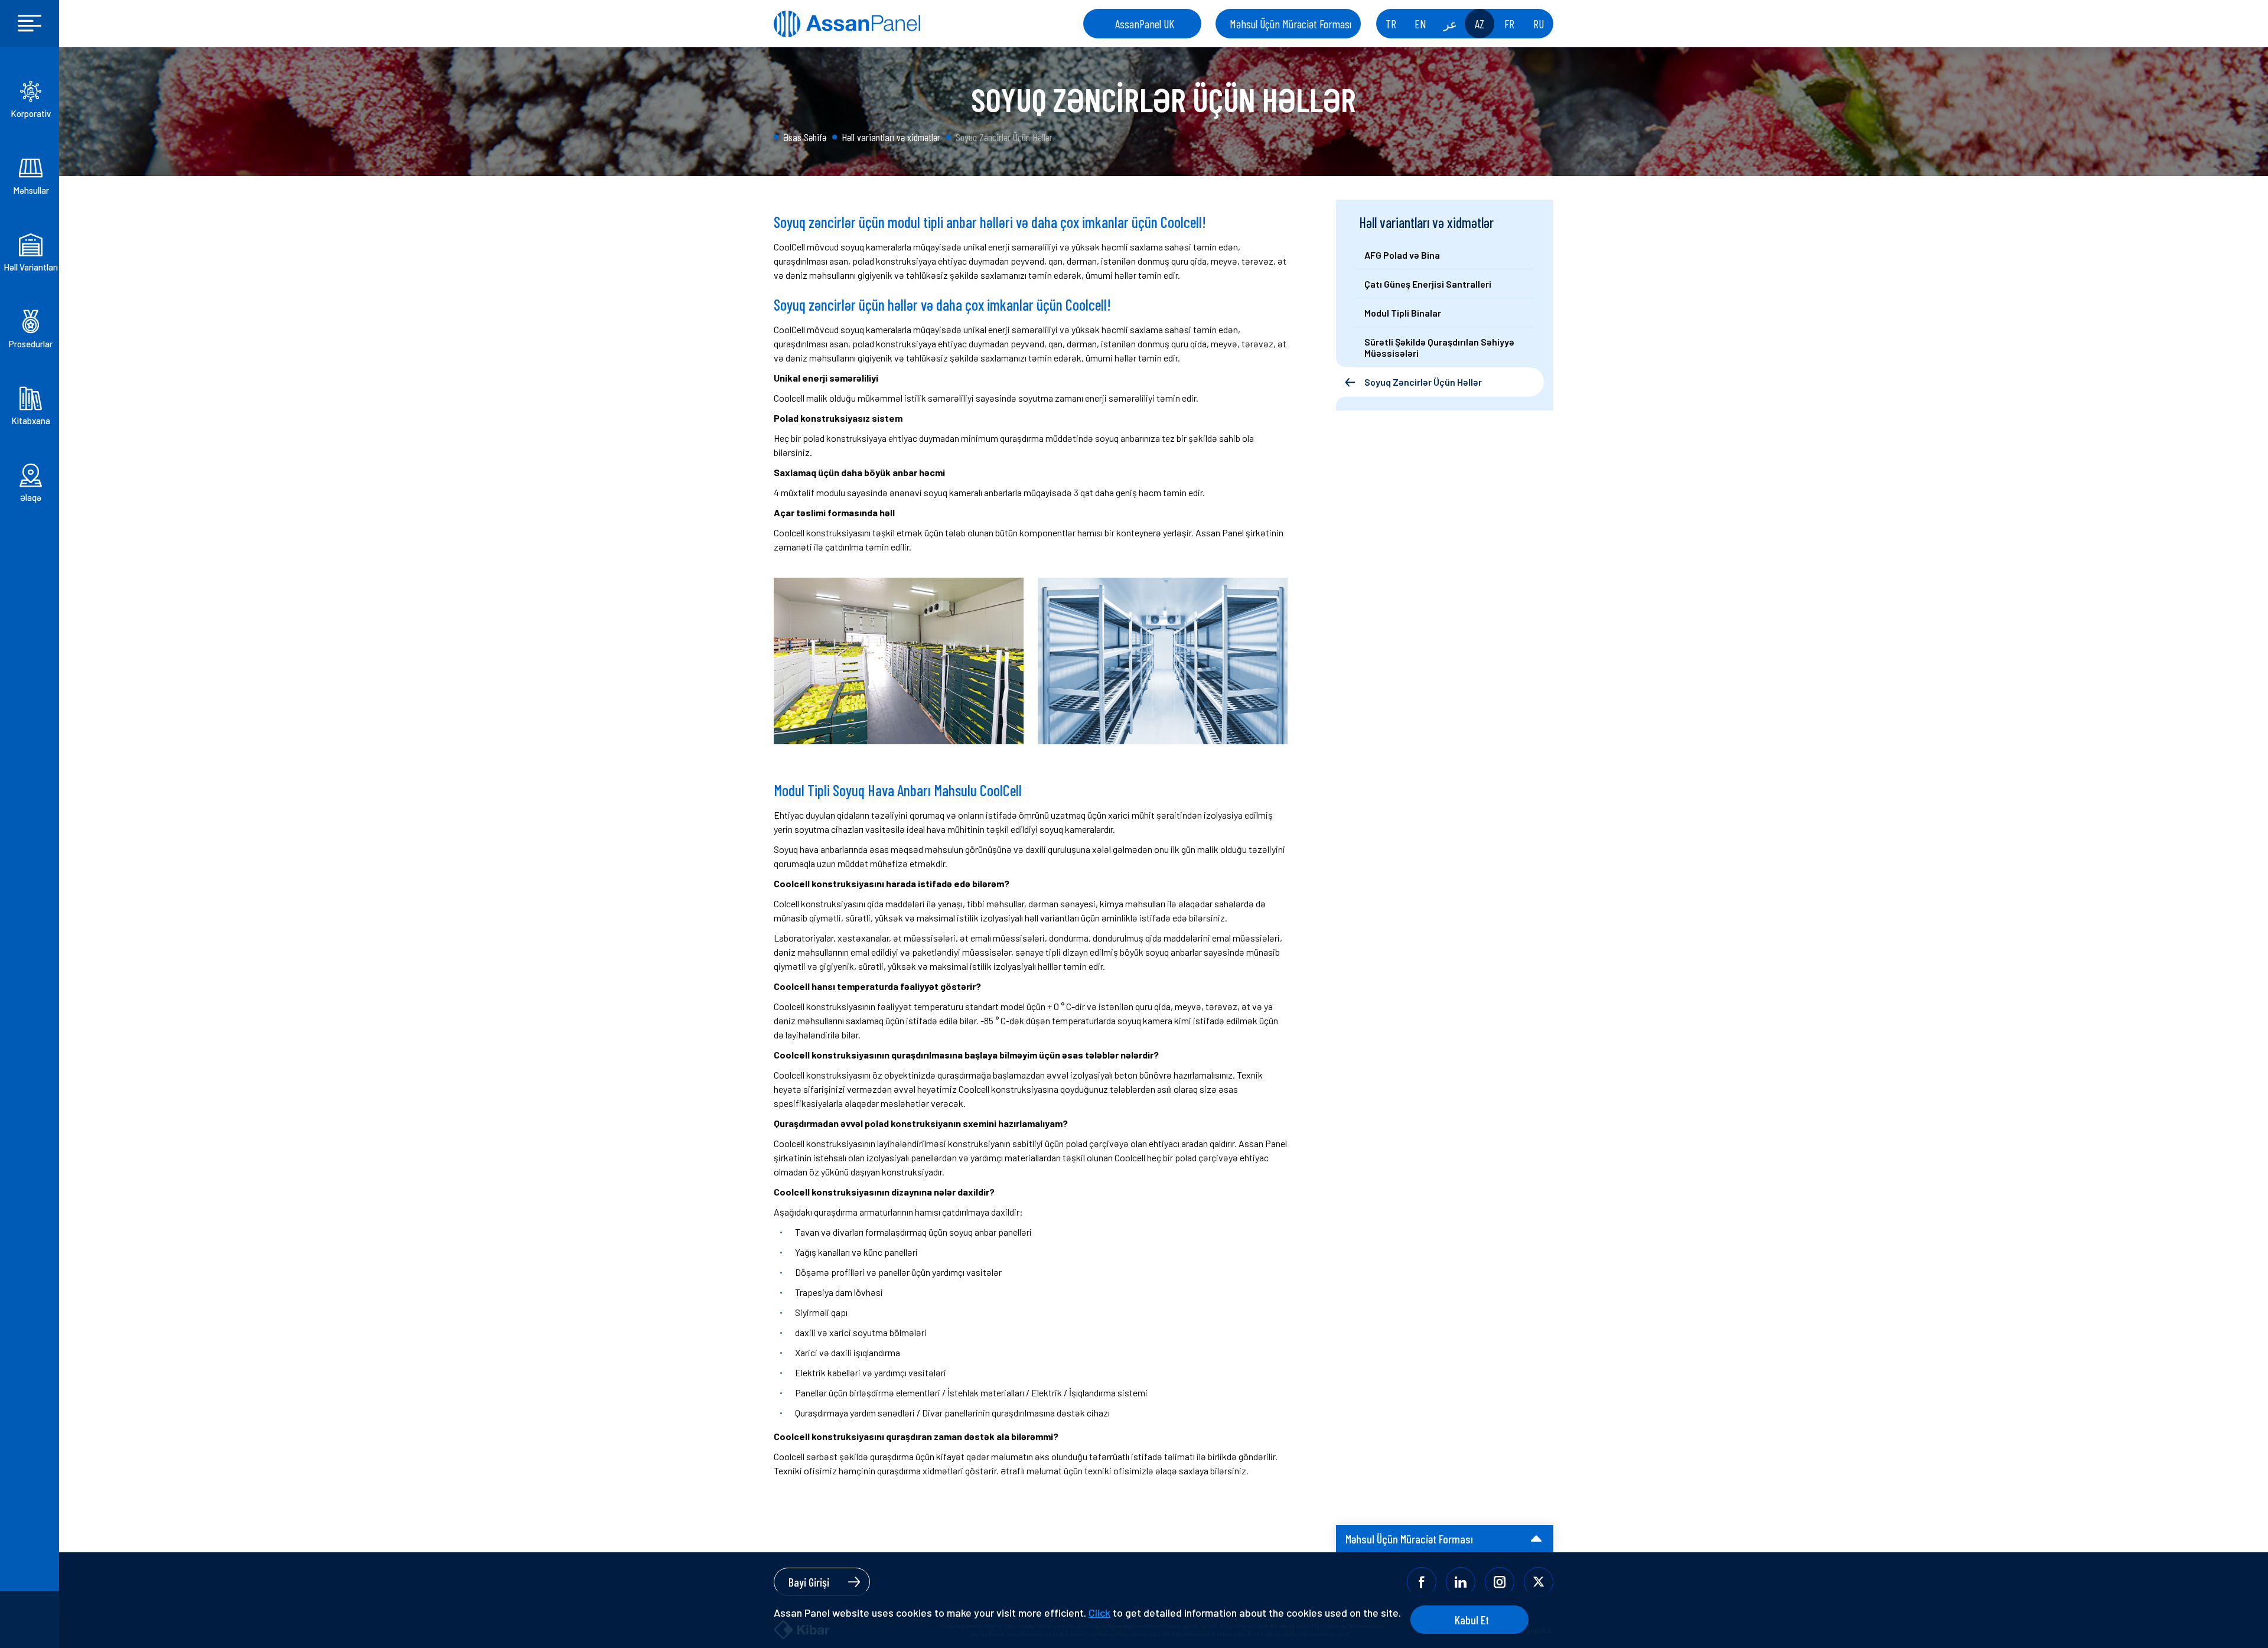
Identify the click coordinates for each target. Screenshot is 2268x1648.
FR (1509, 24)
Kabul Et (1472, 1620)
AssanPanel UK (1145, 24)
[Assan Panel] (847, 24)
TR (1391, 24)
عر (1450, 24)
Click (1099, 1613)
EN (1420, 24)
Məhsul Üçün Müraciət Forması (1291, 24)
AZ (1480, 24)
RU (1539, 24)
